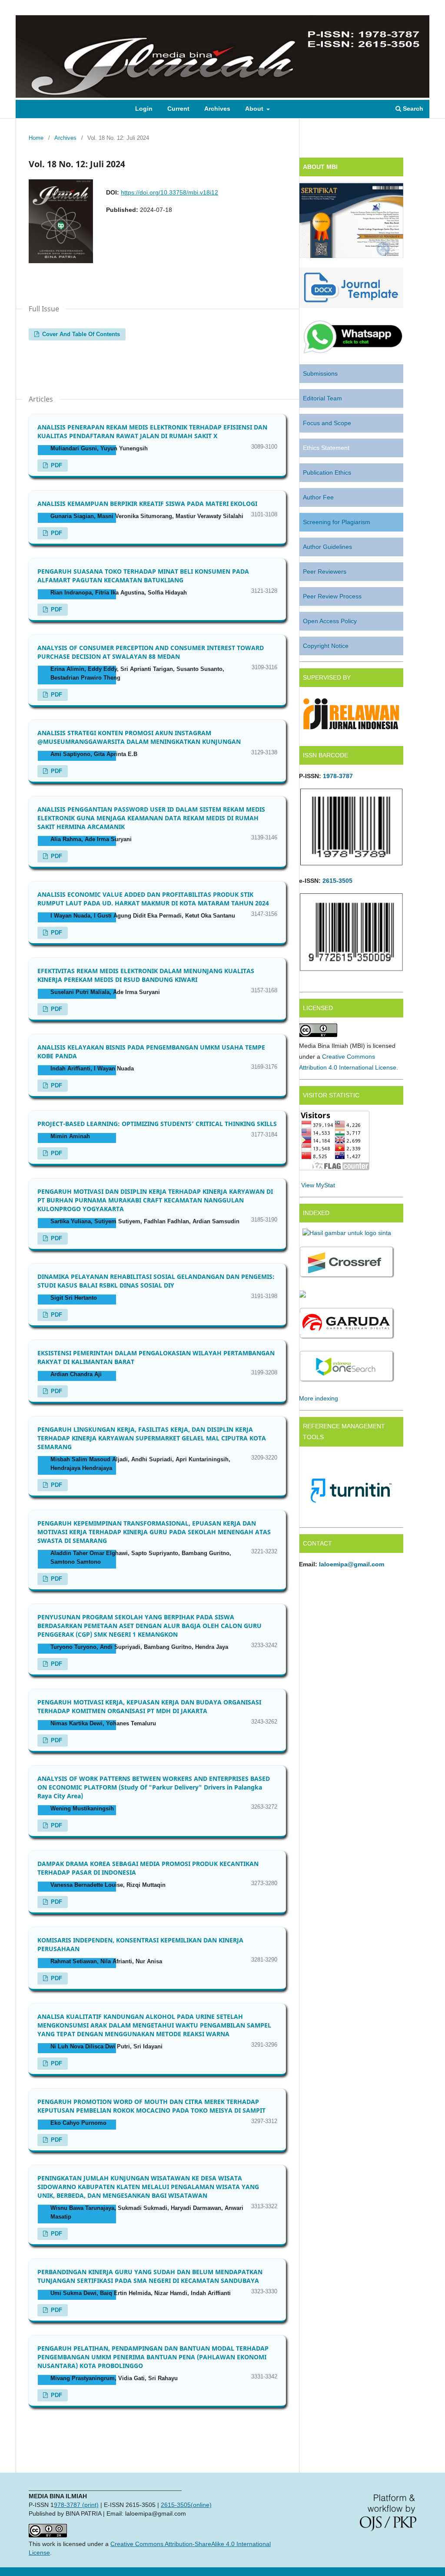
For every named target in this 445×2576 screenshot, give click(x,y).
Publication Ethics (327, 472)
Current (178, 109)
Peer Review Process (332, 596)
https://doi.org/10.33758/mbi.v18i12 (169, 192)
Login (144, 109)
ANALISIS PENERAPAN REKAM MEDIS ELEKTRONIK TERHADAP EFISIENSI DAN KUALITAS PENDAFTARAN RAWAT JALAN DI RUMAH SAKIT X (152, 431)
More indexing (319, 1398)
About (255, 109)
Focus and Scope (327, 423)
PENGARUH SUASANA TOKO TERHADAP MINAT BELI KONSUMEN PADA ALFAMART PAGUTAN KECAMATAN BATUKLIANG (143, 576)
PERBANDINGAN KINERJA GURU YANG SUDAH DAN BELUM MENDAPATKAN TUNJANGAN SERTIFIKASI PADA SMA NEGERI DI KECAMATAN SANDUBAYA (150, 2276)
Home (36, 138)
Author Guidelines (327, 547)
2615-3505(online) (186, 2505)
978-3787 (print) (76, 2505)
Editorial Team (322, 398)
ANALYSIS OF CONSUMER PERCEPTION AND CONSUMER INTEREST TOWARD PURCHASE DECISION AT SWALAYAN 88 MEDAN (151, 652)
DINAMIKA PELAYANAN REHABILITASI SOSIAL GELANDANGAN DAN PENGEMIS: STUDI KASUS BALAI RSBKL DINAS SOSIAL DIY (156, 1281)
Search (412, 109)
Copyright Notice (326, 646)
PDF (56, 465)
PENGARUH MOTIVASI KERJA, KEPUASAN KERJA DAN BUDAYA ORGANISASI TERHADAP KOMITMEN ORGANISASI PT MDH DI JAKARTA (149, 1706)
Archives (217, 109)
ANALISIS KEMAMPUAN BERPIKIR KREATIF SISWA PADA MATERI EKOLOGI (147, 504)
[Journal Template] (351, 306)
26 (326, 881)
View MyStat (318, 1185)
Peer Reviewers (325, 571)
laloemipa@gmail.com (352, 1564)
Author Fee (318, 497)
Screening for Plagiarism (337, 522)
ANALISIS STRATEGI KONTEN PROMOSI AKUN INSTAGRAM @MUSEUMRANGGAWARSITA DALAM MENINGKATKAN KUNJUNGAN (139, 737)
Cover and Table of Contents (80, 334)
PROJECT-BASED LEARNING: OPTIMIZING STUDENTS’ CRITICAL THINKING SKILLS (157, 1124)
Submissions (320, 373)
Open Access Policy (330, 621)
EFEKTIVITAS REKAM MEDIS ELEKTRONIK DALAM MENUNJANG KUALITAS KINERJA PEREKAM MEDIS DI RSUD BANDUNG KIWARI (146, 975)
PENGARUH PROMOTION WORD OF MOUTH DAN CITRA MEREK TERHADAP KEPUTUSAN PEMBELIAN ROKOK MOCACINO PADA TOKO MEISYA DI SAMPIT (151, 2106)
